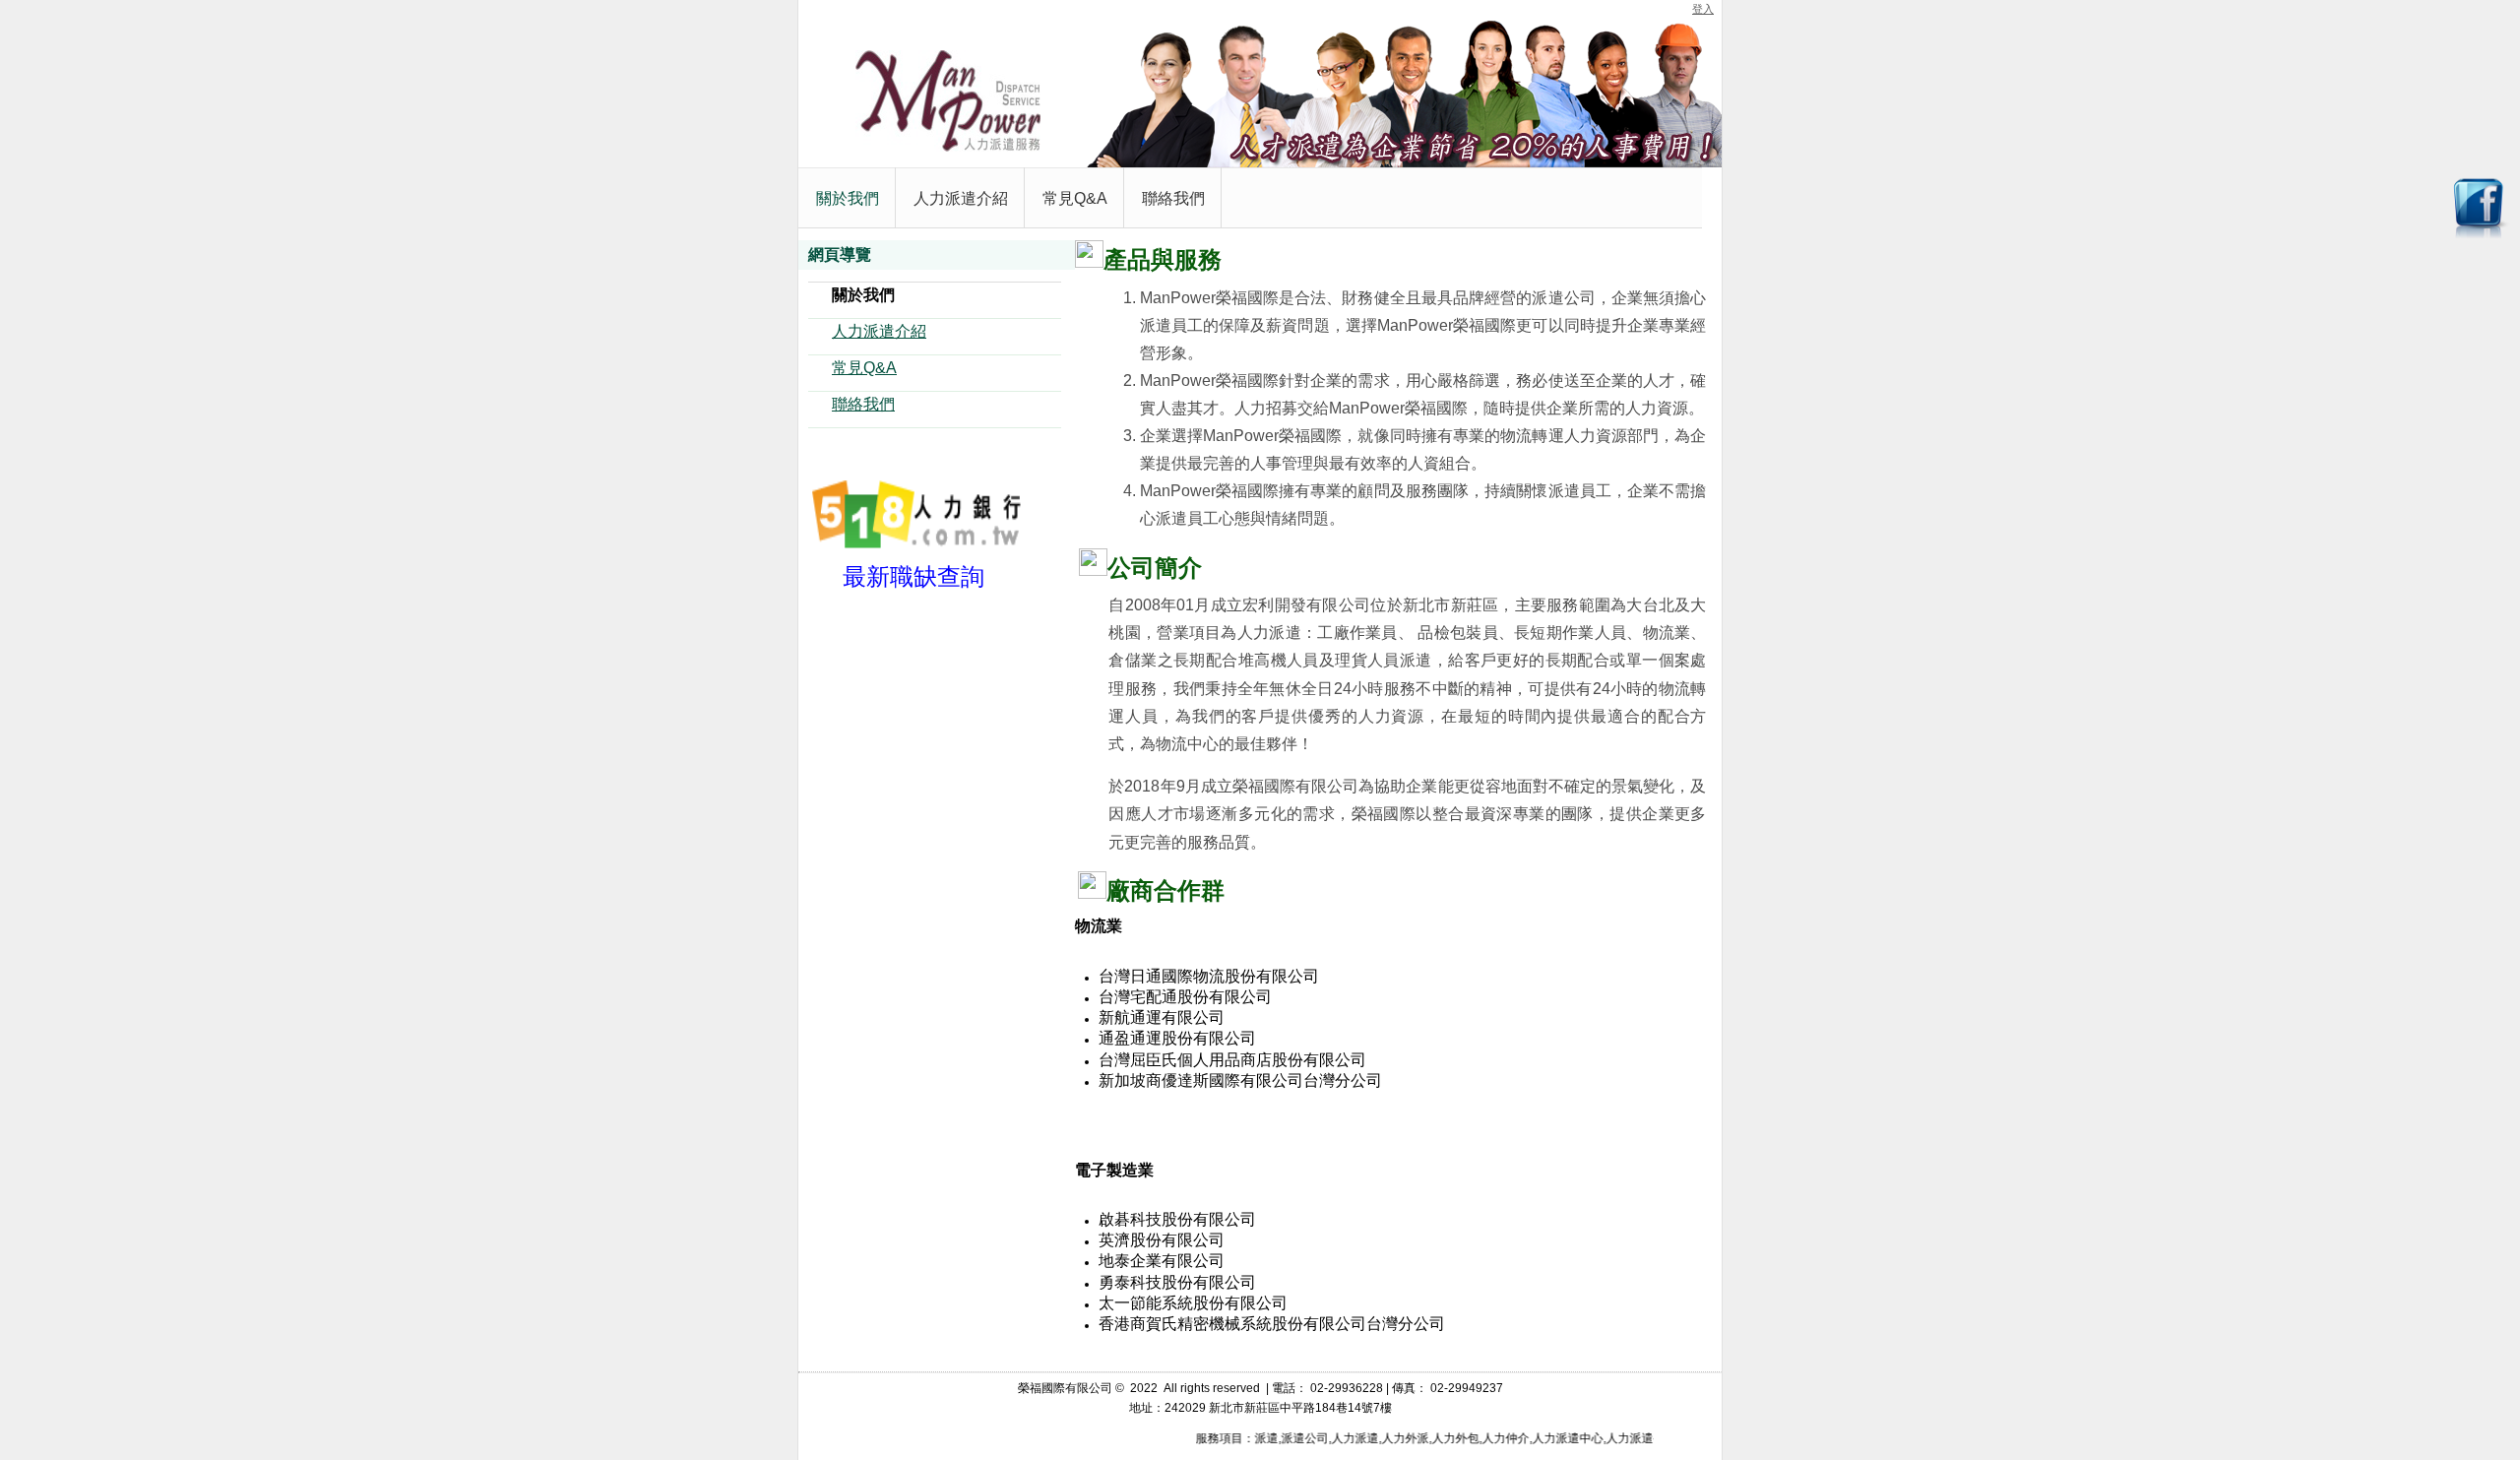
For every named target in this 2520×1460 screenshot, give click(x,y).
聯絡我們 (863, 404)
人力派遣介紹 (879, 331)
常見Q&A (864, 368)
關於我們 (863, 295)
